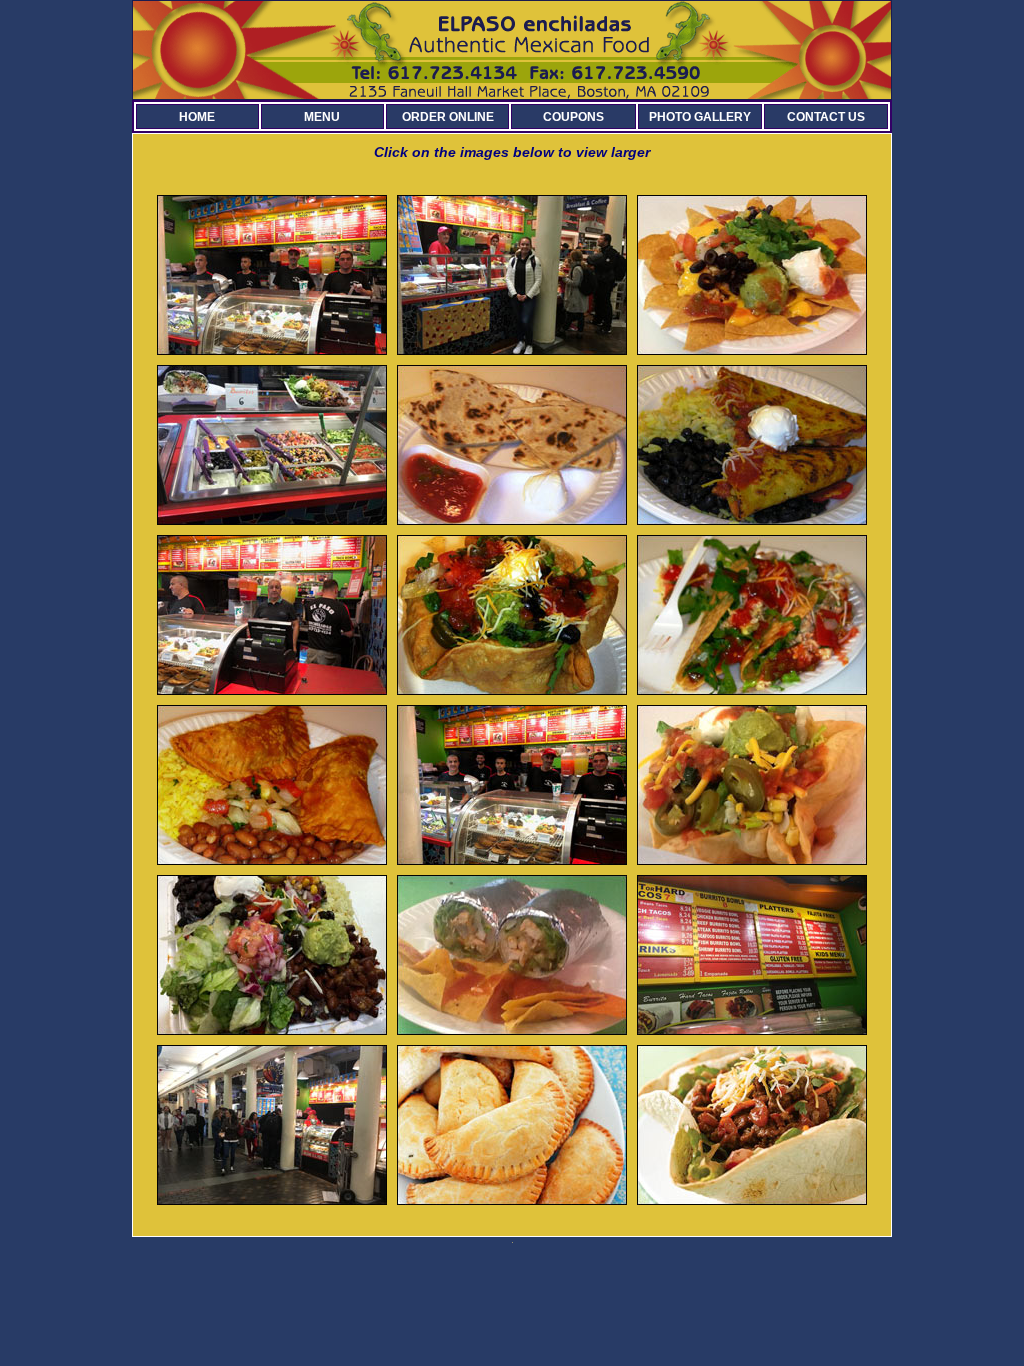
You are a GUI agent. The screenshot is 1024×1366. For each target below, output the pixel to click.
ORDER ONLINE (448, 117)
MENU (322, 117)
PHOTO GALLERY (700, 117)
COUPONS (573, 117)
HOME (197, 117)
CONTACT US (826, 117)
